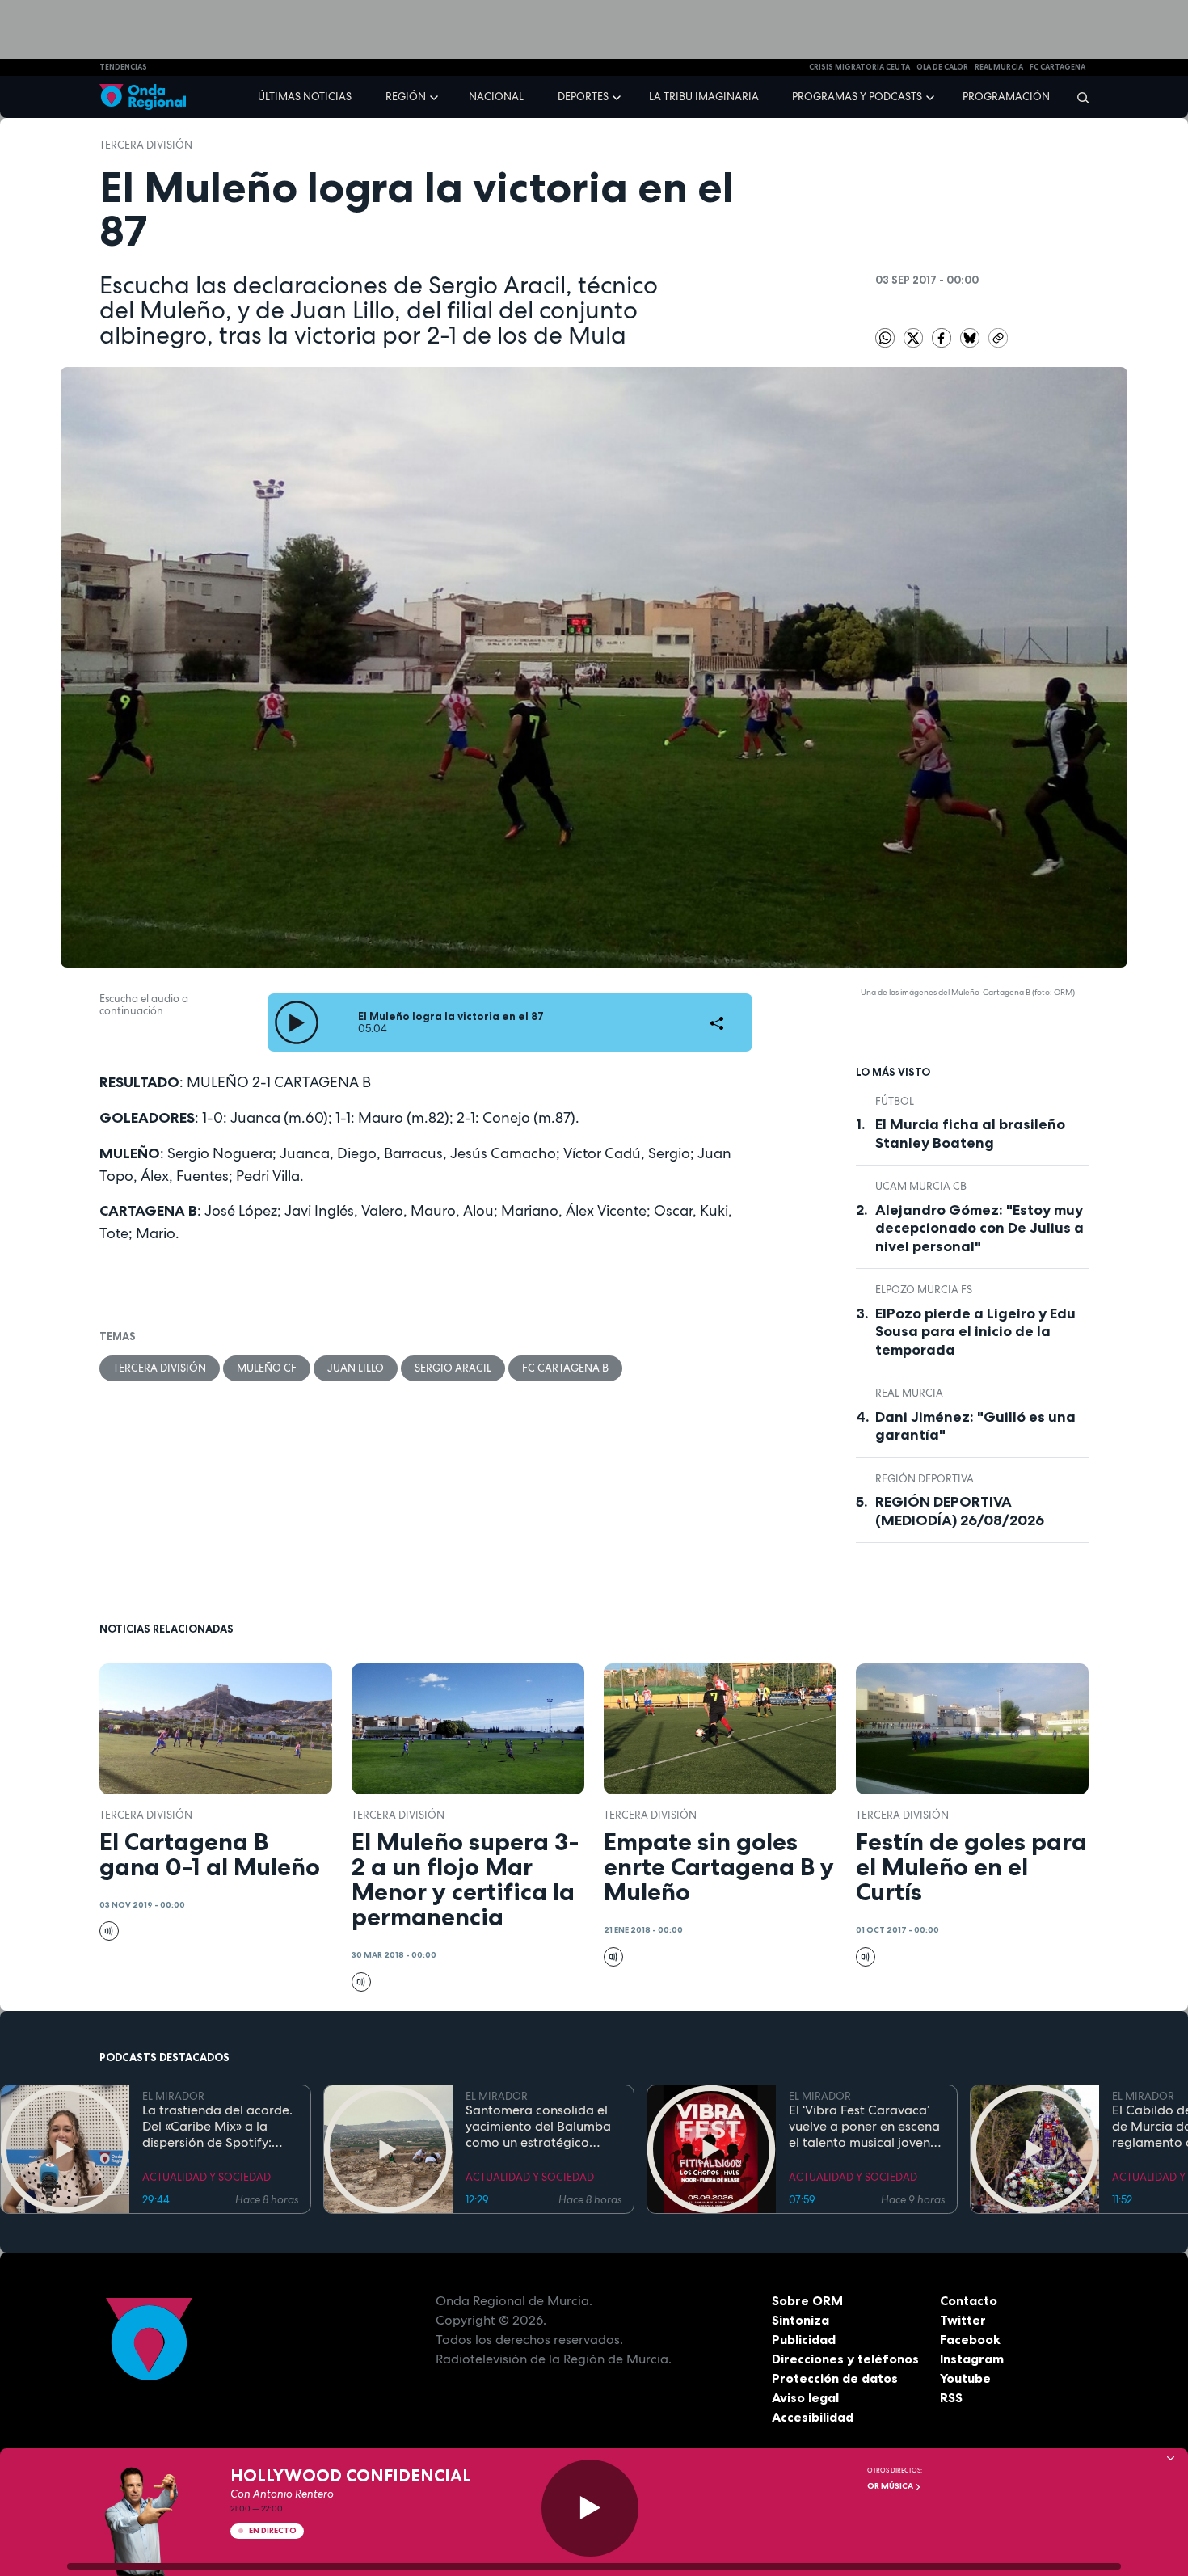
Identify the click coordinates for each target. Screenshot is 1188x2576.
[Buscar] (1078, 97)
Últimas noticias (305, 97)
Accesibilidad (813, 2417)
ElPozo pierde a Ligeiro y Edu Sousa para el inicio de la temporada (975, 1332)
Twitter (963, 2320)
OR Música (891, 2486)
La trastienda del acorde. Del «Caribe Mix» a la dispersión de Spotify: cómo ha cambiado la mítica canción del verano (219, 2127)
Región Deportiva (925, 1479)
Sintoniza (800, 2320)
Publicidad (804, 2339)
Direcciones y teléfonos (845, 2359)
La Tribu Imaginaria (704, 97)
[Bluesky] (971, 337)
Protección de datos (835, 2378)
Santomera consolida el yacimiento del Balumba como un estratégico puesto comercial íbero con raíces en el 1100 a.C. (539, 2127)
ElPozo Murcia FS (924, 1290)
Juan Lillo (356, 1368)
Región (406, 97)
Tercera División (146, 145)
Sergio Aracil (453, 1368)
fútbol (895, 1101)
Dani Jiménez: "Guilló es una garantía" (975, 1426)
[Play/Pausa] (590, 2508)
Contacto (969, 2300)
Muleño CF (267, 1368)
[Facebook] (943, 337)
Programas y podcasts (857, 97)
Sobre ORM (807, 2300)
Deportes (583, 97)
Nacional (496, 97)
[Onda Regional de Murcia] (143, 97)
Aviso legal (805, 2397)
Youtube (965, 2378)
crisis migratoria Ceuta (859, 67)
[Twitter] (914, 337)
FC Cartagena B (565, 1368)
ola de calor (942, 67)
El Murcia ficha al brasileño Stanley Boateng (970, 1134)
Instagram (972, 2359)
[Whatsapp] (885, 338)
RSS (951, 2397)
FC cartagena (1057, 67)
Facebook (970, 2339)
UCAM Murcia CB (921, 1186)
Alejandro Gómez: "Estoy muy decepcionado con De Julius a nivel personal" (979, 1228)
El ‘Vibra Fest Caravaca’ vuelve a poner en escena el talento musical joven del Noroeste (864, 2127)
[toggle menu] (436, 96)
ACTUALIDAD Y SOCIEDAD (206, 2177)
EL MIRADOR (173, 2096)
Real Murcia (999, 67)
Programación (1006, 97)
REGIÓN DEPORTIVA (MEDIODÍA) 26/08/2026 (960, 1511)
